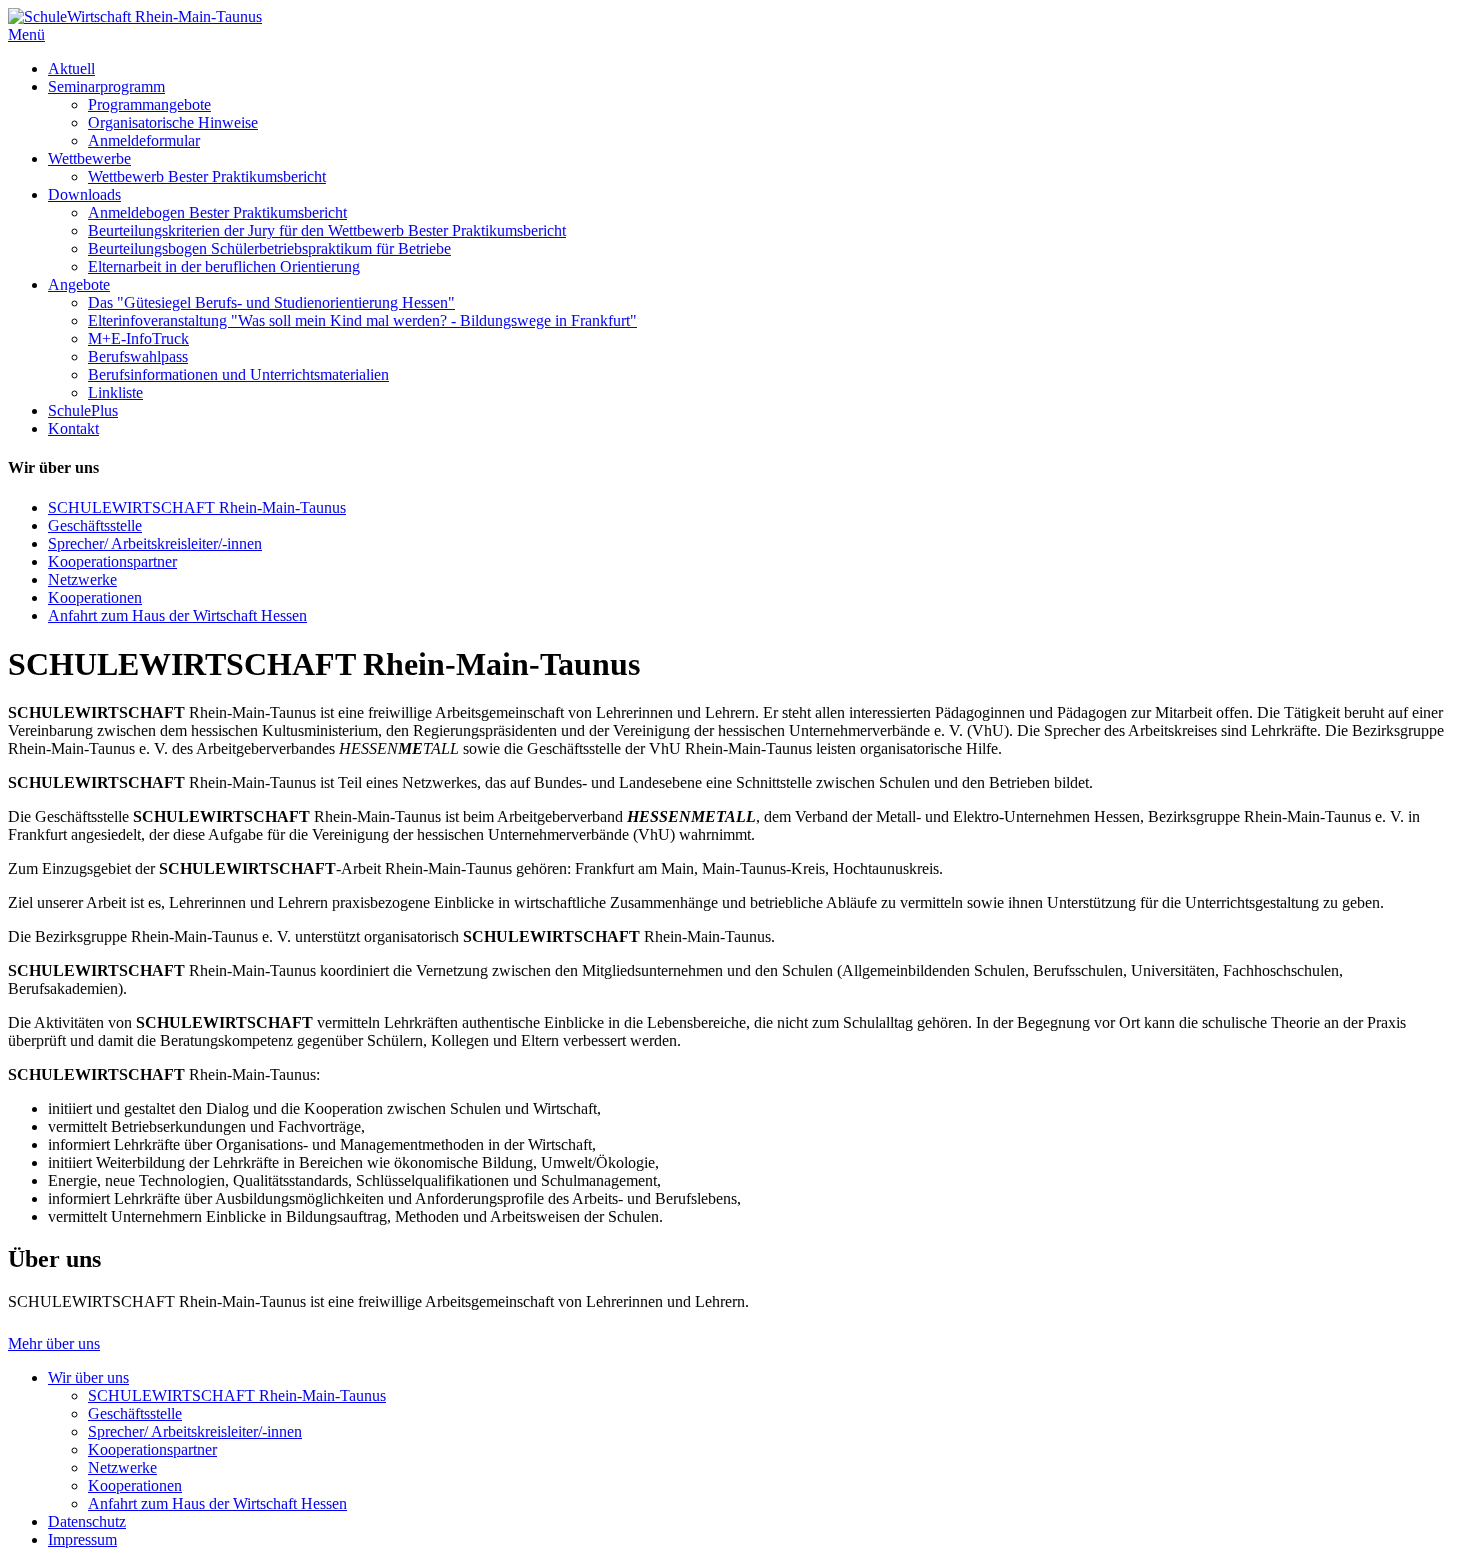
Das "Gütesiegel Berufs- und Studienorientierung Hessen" (271, 302)
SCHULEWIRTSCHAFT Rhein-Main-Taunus (197, 507)
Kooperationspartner (112, 561)
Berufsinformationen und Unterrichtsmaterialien (238, 374)
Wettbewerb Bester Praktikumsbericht (207, 176)
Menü (26, 34)
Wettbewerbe (89, 158)
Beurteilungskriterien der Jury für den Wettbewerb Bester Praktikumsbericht (327, 230)
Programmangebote (149, 104)
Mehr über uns (54, 1343)
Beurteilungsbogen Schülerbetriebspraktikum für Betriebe (269, 248)
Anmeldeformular (144, 140)
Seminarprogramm (106, 86)
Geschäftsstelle (95, 525)
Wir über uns (88, 1377)
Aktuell (71, 68)
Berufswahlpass (138, 356)
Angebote (79, 284)
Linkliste (115, 392)
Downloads (84, 194)
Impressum (82, 1539)
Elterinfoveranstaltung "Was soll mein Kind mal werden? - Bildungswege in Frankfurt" (362, 320)
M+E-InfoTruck (138, 338)
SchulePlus (83, 410)
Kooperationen (95, 597)
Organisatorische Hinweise (173, 122)
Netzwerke (82, 579)
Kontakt (73, 428)
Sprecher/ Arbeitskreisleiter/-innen (155, 543)
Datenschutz (87, 1521)
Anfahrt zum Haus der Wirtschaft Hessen (177, 615)
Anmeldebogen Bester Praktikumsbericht (217, 212)
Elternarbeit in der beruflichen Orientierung (224, 266)
